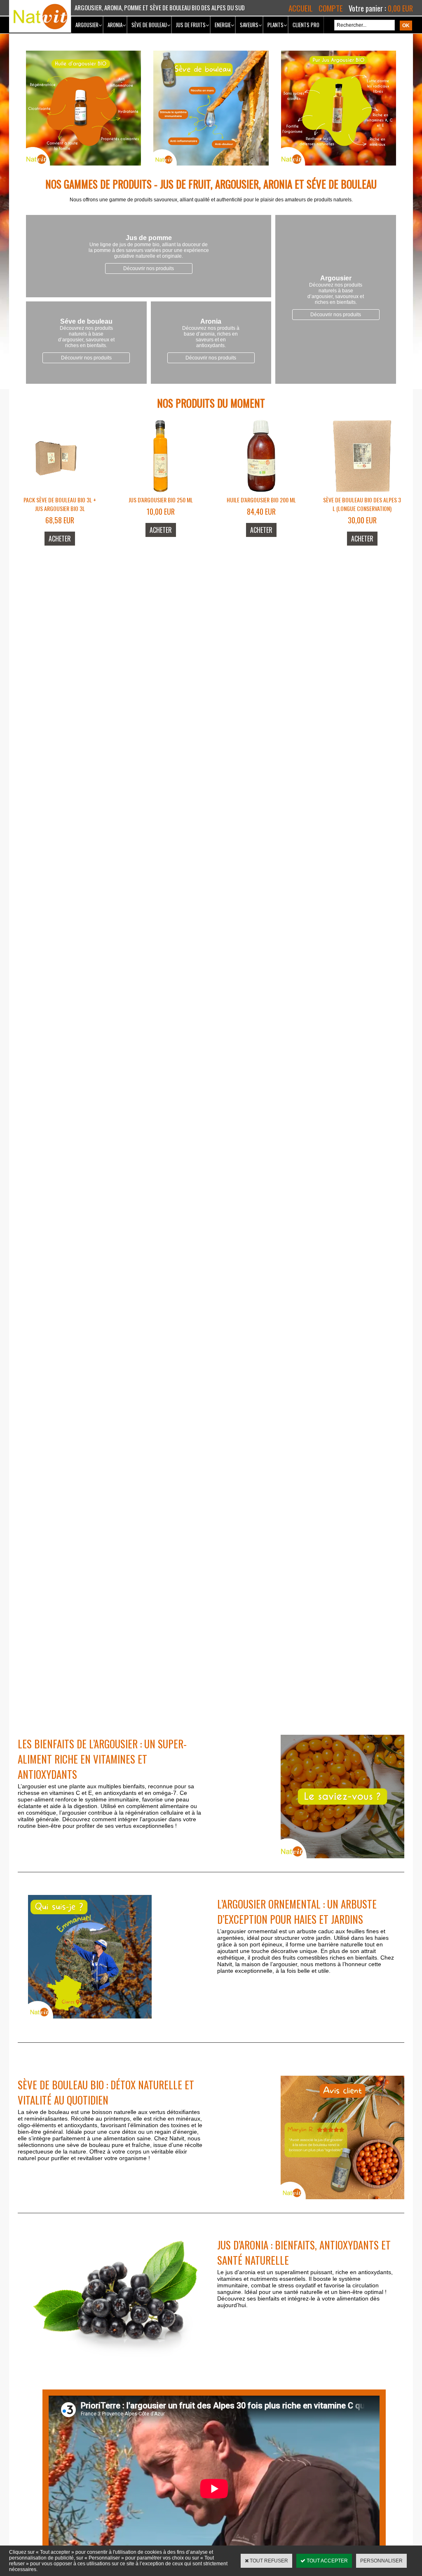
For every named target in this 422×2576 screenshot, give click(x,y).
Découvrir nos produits (149, 268)
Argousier (87, 25)
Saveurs (249, 25)
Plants (275, 25)
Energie (223, 25)
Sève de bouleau (149, 25)
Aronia (115, 25)
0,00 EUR (400, 8)
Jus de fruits (191, 25)
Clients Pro (306, 25)
